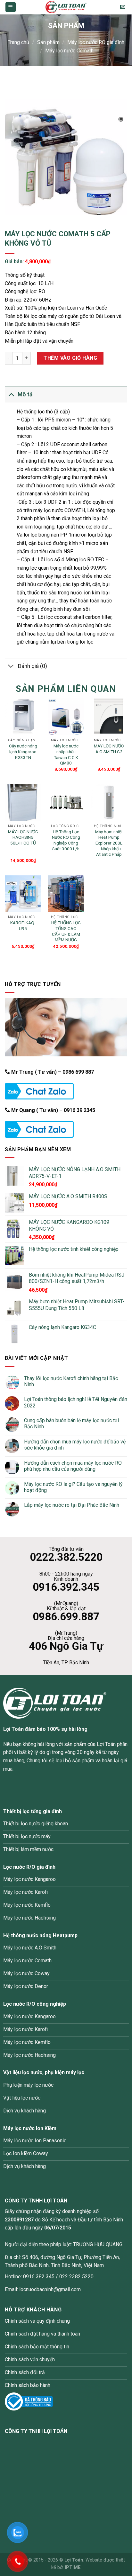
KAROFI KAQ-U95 (23, 926)
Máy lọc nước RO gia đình (96, 42)
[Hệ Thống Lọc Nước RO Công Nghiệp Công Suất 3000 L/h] (66, 802)
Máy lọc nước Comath (69, 51)
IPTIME (73, 2567)
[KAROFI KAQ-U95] (23, 894)
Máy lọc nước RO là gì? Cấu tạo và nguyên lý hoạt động (73, 1487)
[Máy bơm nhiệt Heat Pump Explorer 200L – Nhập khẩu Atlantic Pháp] (109, 802)
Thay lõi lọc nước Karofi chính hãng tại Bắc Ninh (71, 1381)
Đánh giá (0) (32, 666)
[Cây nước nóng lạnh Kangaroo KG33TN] (23, 717)
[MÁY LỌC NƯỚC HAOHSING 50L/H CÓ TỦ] (23, 802)
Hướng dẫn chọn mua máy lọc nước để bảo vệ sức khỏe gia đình (75, 1445)
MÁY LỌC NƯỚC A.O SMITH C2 (109, 749)
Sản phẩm (48, 42)
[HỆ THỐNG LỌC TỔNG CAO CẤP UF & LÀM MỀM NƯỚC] (66, 894)
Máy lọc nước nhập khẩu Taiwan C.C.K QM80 (66, 754)
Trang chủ (18, 42)
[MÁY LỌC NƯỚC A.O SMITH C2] (109, 717)
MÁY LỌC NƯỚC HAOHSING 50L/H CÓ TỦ (23, 837)
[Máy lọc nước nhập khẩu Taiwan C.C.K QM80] (66, 717)
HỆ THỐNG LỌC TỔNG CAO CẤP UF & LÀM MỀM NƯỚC (66, 931)
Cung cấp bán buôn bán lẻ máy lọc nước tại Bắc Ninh (71, 1424)
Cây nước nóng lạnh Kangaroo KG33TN (23, 751)
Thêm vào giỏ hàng (70, 358)
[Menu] (11, 7)
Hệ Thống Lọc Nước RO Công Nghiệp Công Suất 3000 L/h (66, 840)
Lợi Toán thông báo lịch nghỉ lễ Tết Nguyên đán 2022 (76, 1402)
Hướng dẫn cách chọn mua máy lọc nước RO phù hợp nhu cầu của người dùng (73, 1466)
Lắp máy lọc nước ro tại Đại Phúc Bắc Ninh (72, 1505)
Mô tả (25, 394)
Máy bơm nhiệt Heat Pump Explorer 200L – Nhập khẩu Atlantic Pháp (109, 843)
